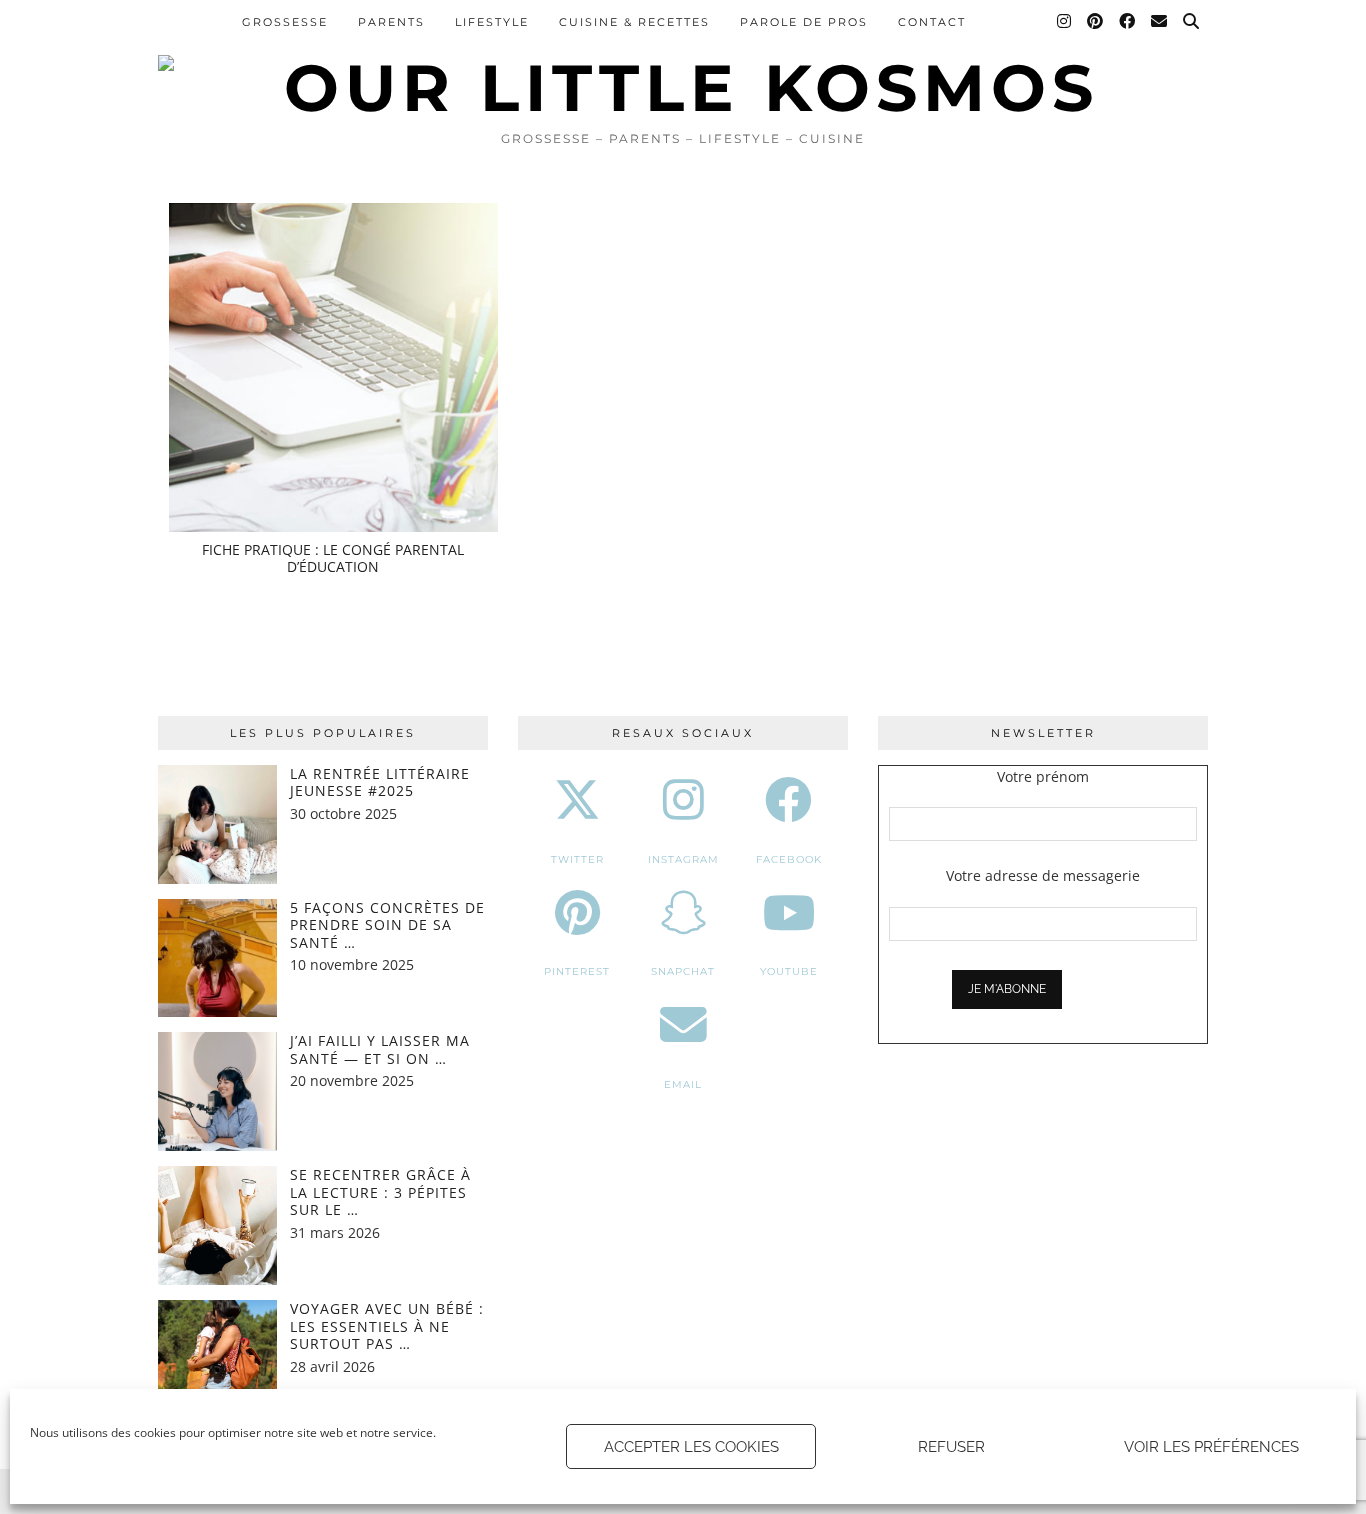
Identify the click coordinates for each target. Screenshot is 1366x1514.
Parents (391, 22)
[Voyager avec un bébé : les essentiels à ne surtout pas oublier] (217, 1359)
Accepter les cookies (691, 1447)
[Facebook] (1128, 22)
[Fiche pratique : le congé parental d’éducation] (333, 367)
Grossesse (285, 22)
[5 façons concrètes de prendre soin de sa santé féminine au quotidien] (217, 958)
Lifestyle (492, 22)
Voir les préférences (1211, 1447)
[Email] (1160, 22)
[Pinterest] (1096, 22)
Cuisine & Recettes (634, 22)
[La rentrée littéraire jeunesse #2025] (217, 824)
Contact (932, 22)
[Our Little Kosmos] (683, 60)
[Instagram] (1065, 22)
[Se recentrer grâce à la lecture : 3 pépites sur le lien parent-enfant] (217, 1225)
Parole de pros (804, 22)
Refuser (951, 1447)
